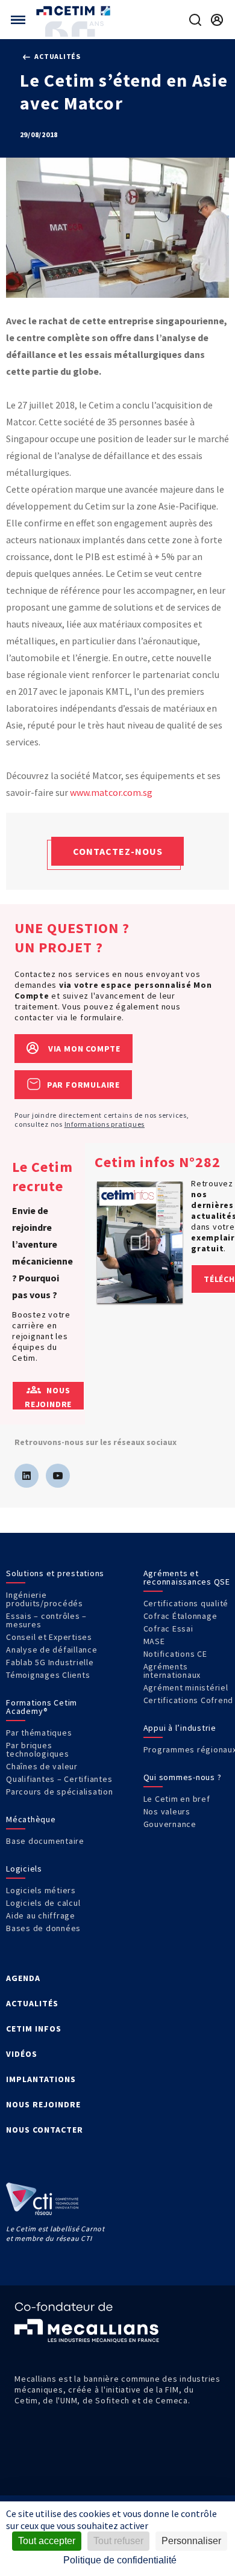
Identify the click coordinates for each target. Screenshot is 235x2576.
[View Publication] (140, 1243)
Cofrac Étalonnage (180, 1616)
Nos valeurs (167, 1811)
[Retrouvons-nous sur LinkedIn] (27, 1476)
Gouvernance (170, 1824)
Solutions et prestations (55, 1573)
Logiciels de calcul (43, 1903)
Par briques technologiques (38, 1749)
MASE (154, 1641)
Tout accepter (47, 2541)
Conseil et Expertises (49, 1637)
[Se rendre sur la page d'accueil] (74, 11)
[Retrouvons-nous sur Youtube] (58, 1476)
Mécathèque (31, 1819)
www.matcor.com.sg (111, 792)
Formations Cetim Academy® (42, 1707)
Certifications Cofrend (189, 1700)
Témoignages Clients (48, 1675)
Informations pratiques (105, 1124)
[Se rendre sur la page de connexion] (217, 20)
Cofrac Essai (168, 1628)
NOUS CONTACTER (45, 2130)
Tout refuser (118, 2541)
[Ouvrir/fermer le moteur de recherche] (195, 20)
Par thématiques (39, 1733)
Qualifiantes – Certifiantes (59, 1779)
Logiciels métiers (41, 1890)
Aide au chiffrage (41, 1915)
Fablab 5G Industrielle (50, 1662)
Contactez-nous (118, 851)
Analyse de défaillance (52, 1650)
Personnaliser (191, 2541)
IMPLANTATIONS (41, 2079)
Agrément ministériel (186, 1687)
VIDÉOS (22, 2054)
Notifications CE (175, 1654)
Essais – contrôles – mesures (46, 1620)
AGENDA (23, 1978)
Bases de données (43, 1928)
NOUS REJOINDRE (43, 2104)
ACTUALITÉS (32, 2003)
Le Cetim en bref (177, 1799)
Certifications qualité (186, 1603)
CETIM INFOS (34, 2029)
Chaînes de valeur (42, 1766)
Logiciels (24, 1869)
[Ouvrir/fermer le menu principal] (18, 20)
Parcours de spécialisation (60, 1792)
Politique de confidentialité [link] (120, 2560)
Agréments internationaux (172, 1671)
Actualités (57, 56)
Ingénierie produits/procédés (45, 1599)
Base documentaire (45, 1841)
